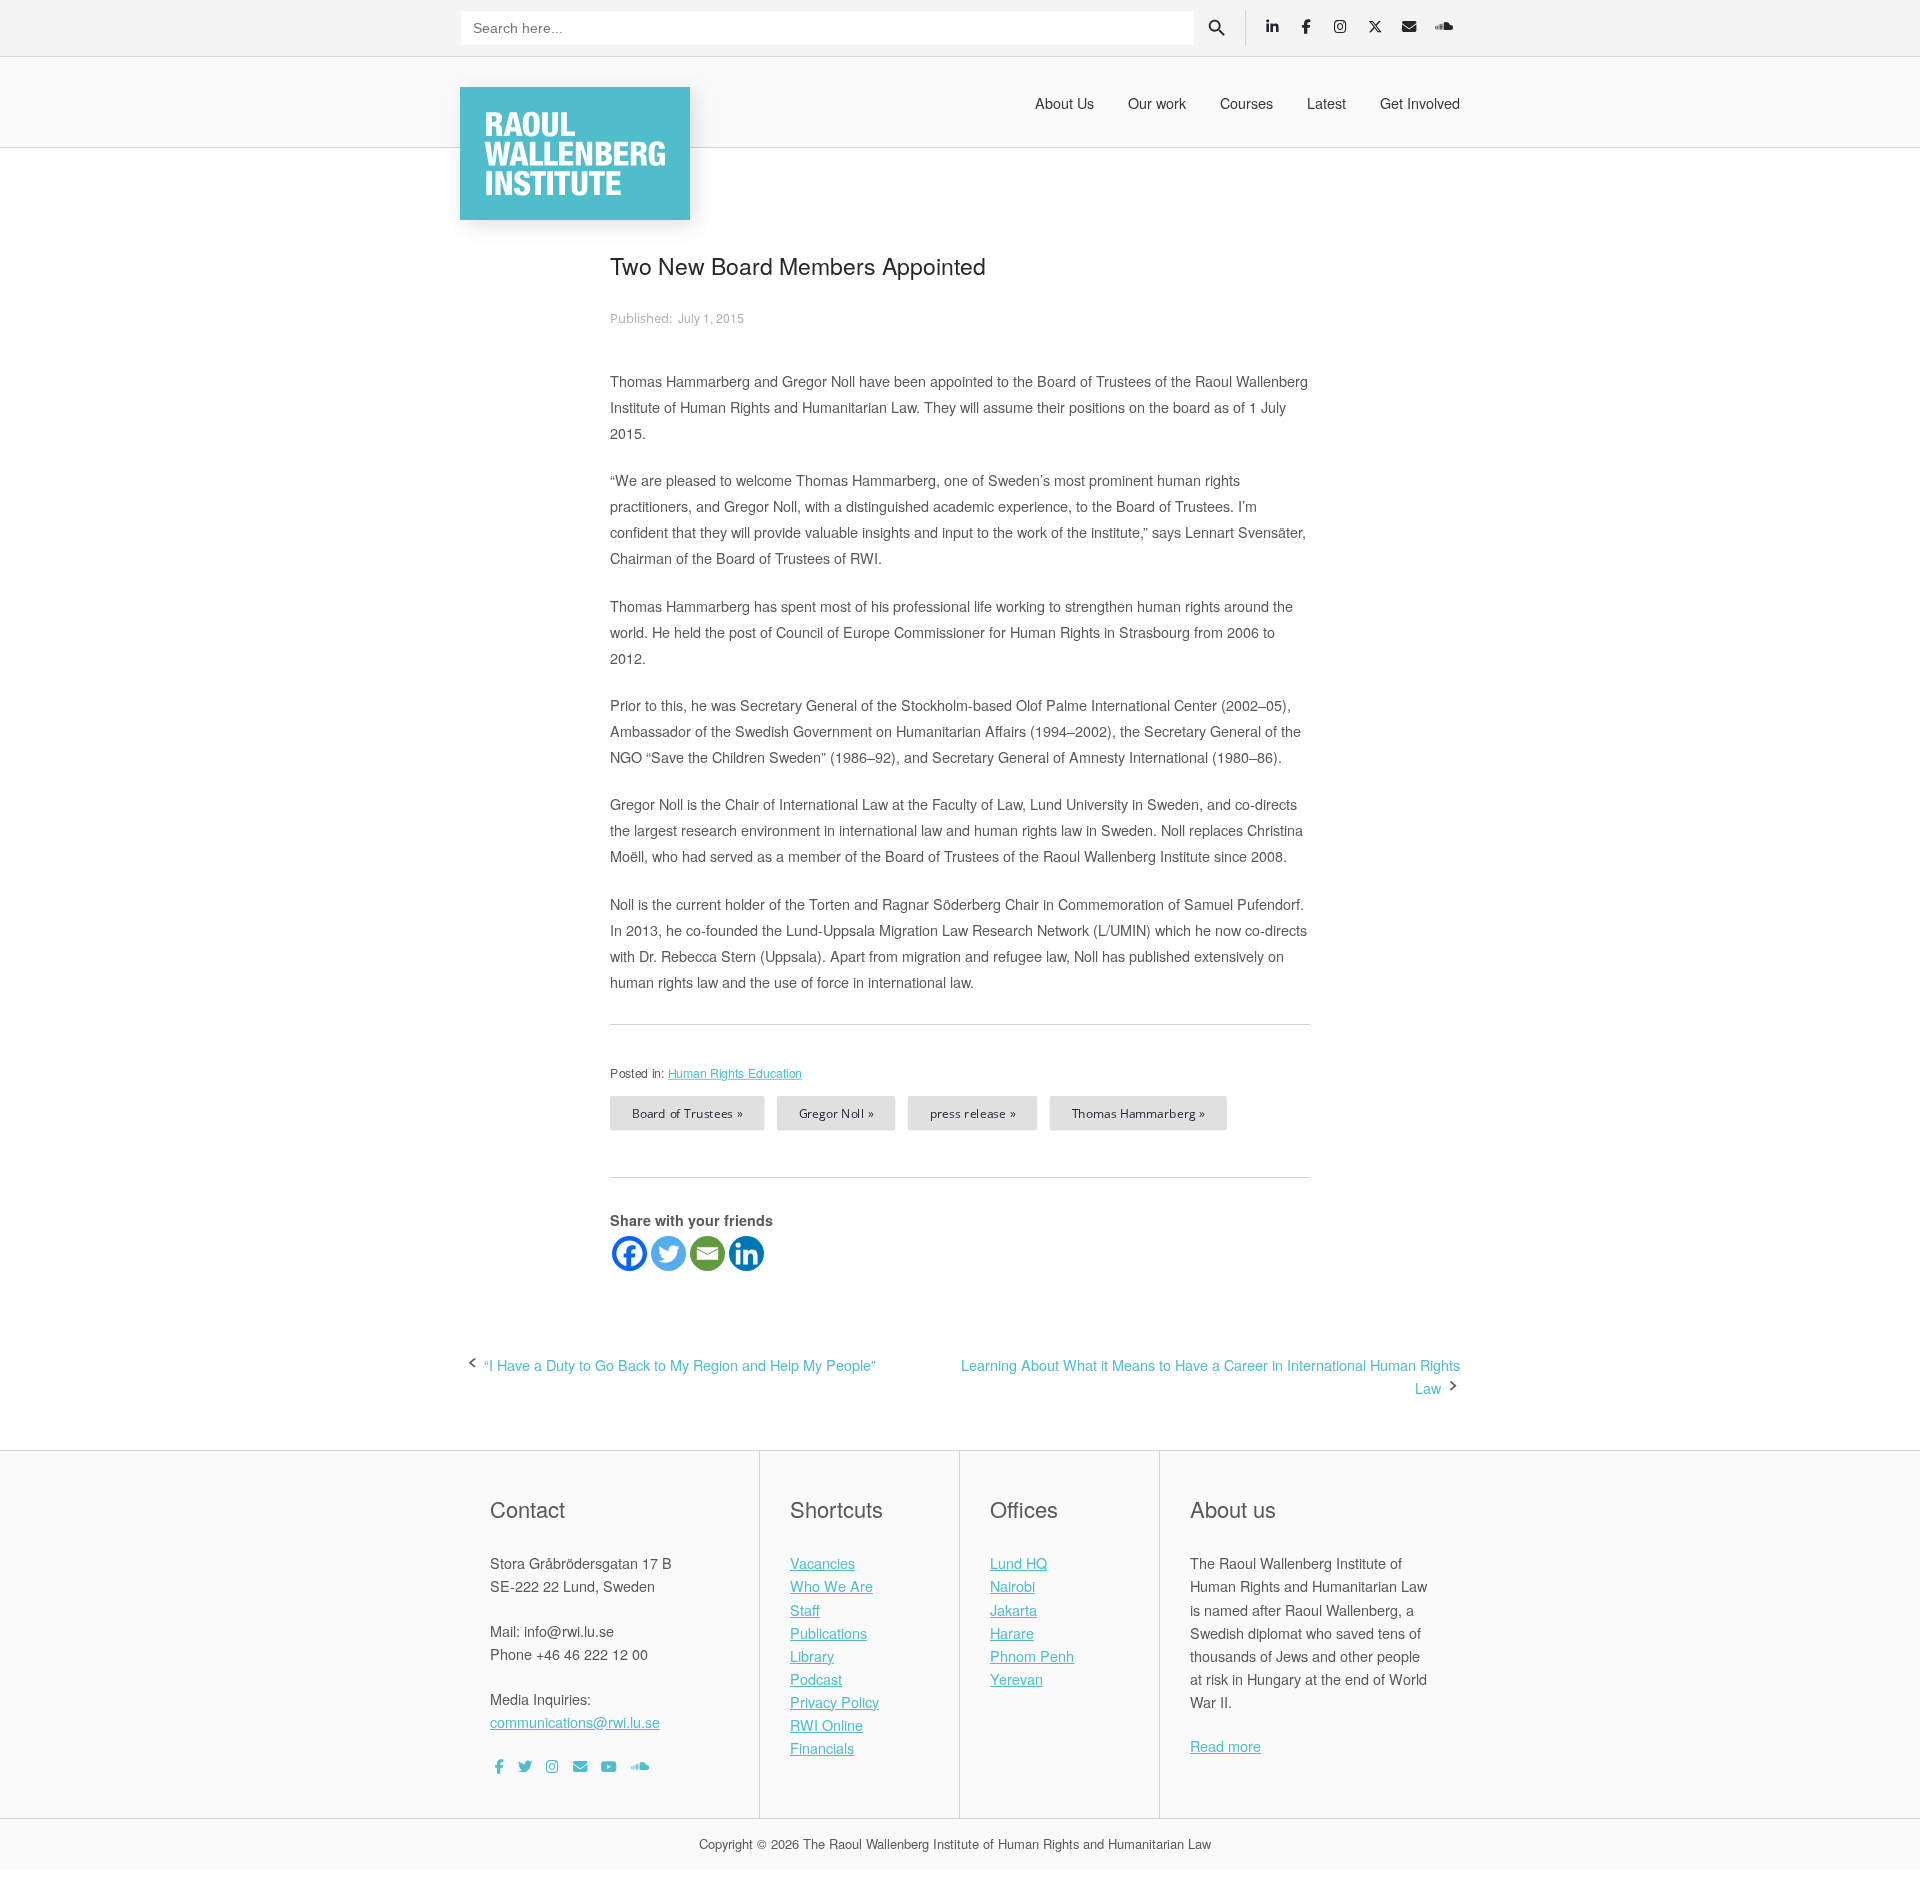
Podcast (816, 1678)
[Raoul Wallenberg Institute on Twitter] (525, 1765)
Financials (822, 1747)
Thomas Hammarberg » (1138, 1113)
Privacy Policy (834, 1701)
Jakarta (1013, 1609)
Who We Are (831, 1585)
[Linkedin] (746, 1253)
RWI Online (826, 1724)
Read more (1225, 1745)
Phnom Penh (1032, 1655)
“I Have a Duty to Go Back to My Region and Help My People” (680, 1364)
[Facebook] (629, 1253)
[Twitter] (668, 1253)
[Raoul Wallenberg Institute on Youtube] (609, 1765)
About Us (1064, 102)
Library (812, 1655)
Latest (1326, 102)
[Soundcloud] (1443, 26)
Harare (1012, 1632)
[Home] (575, 150)
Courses (1246, 102)
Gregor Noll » (836, 1113)
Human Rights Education (735, 1073)
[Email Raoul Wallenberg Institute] (580, 1765)
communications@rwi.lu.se (575, 1721)
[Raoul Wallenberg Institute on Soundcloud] (640, 1765)
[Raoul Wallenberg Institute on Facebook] (499, 1765)
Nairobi (1012, 1585)
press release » (973, 1113)
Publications (828, 1632)
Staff (805, 1609)
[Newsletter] (1409, 26)
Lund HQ (1018, 1562)
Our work (1157, 102)
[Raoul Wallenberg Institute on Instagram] (552, 1765)
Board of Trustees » (687, 1113)
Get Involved (1420, 102)
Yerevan (1016, 1678)
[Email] (707, 1253)
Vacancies (822, 1562)
